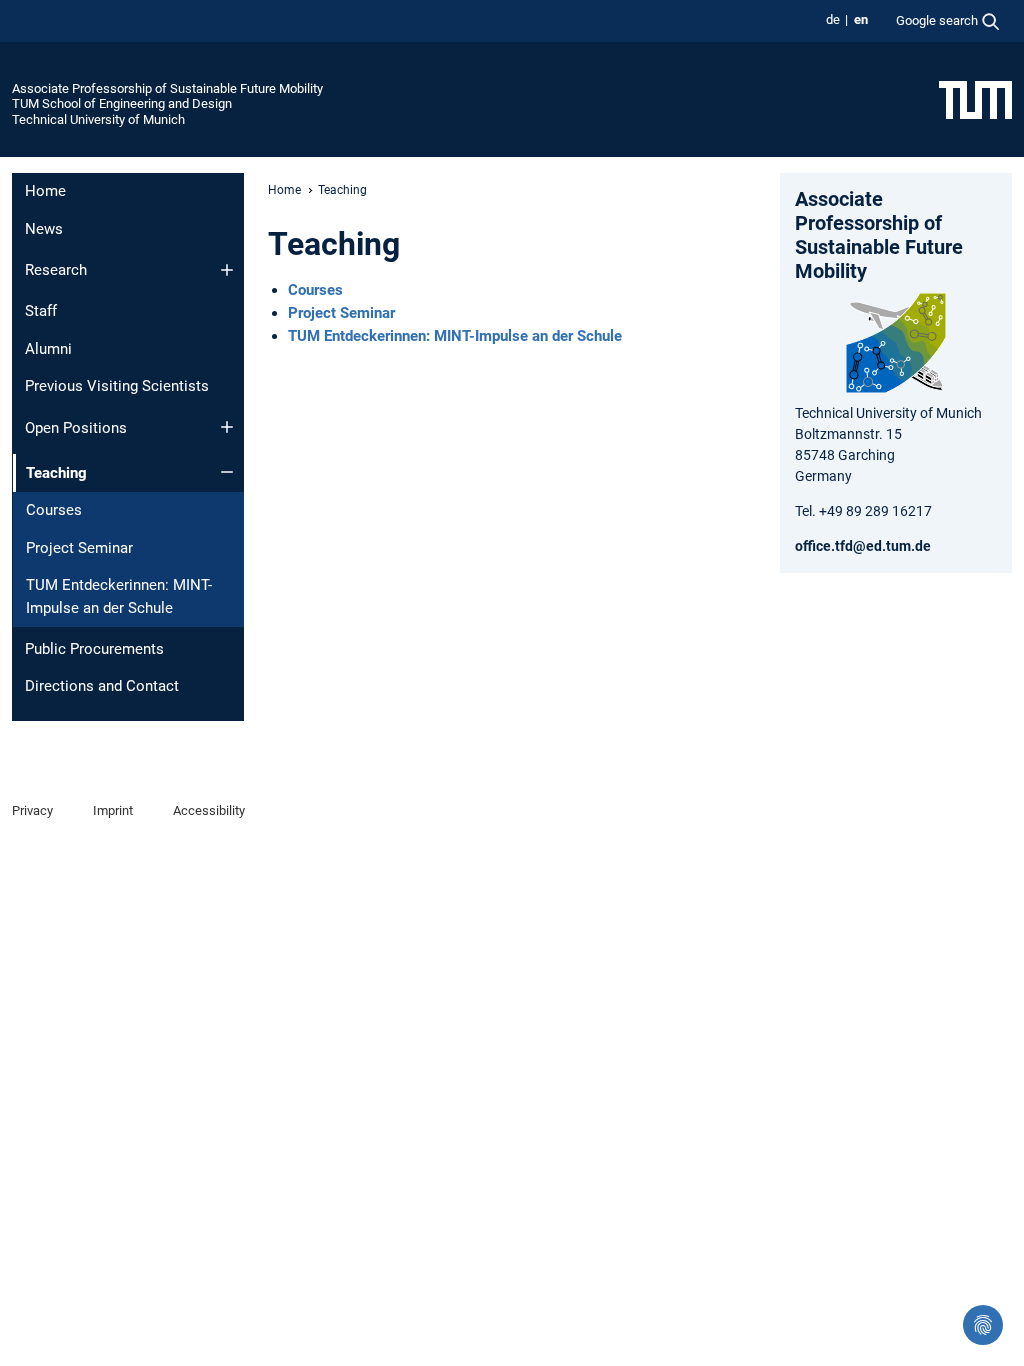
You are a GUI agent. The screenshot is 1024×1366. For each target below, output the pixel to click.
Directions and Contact (102, 686)
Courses (54, 510)
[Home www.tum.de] (975, 99)
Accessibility (209, 810)
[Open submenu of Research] (227, 270)
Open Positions (76, 428)
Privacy (32, 810)
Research (56, 270)
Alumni (48, 349)
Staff (41, 311)
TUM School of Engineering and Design (122, 103)
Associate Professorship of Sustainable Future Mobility (167, 88)
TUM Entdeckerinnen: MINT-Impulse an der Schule (119, 596)
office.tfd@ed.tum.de (863, 546)
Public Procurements (94, 649)
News (44, 229)
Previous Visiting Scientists (117, 386)
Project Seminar (79, 548)
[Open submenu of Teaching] (227, 472)
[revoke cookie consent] (983, 1325)
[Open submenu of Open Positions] (227, 427)
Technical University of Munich (98, 119)
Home (45, 191)
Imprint (113, 810)
